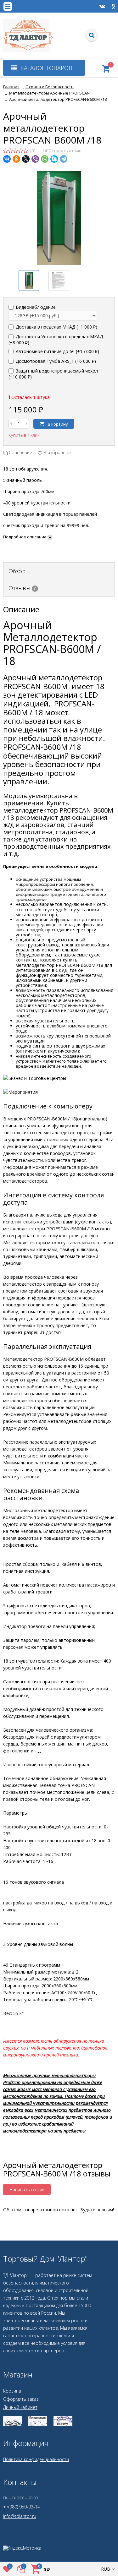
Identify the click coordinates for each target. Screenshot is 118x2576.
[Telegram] (64, 159)
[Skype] (54, 159)
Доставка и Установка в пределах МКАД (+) (56, 340)
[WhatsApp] (45, 159)
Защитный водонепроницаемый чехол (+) (53, 374)
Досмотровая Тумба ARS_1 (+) (55, 361)
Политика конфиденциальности (36, 2459)
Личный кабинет (20, 2407)
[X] (26, 159)
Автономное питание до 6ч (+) (57, 351)
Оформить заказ (21, 2399)
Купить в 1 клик (24, 435)
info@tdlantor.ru (20, 2516)
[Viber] (35, 159)
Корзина (12, 2391)
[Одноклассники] (16, 159)
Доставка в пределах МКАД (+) (56, 327)
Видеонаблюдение (35, 307)
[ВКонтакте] (7, 159)
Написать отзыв (27, 2189)
